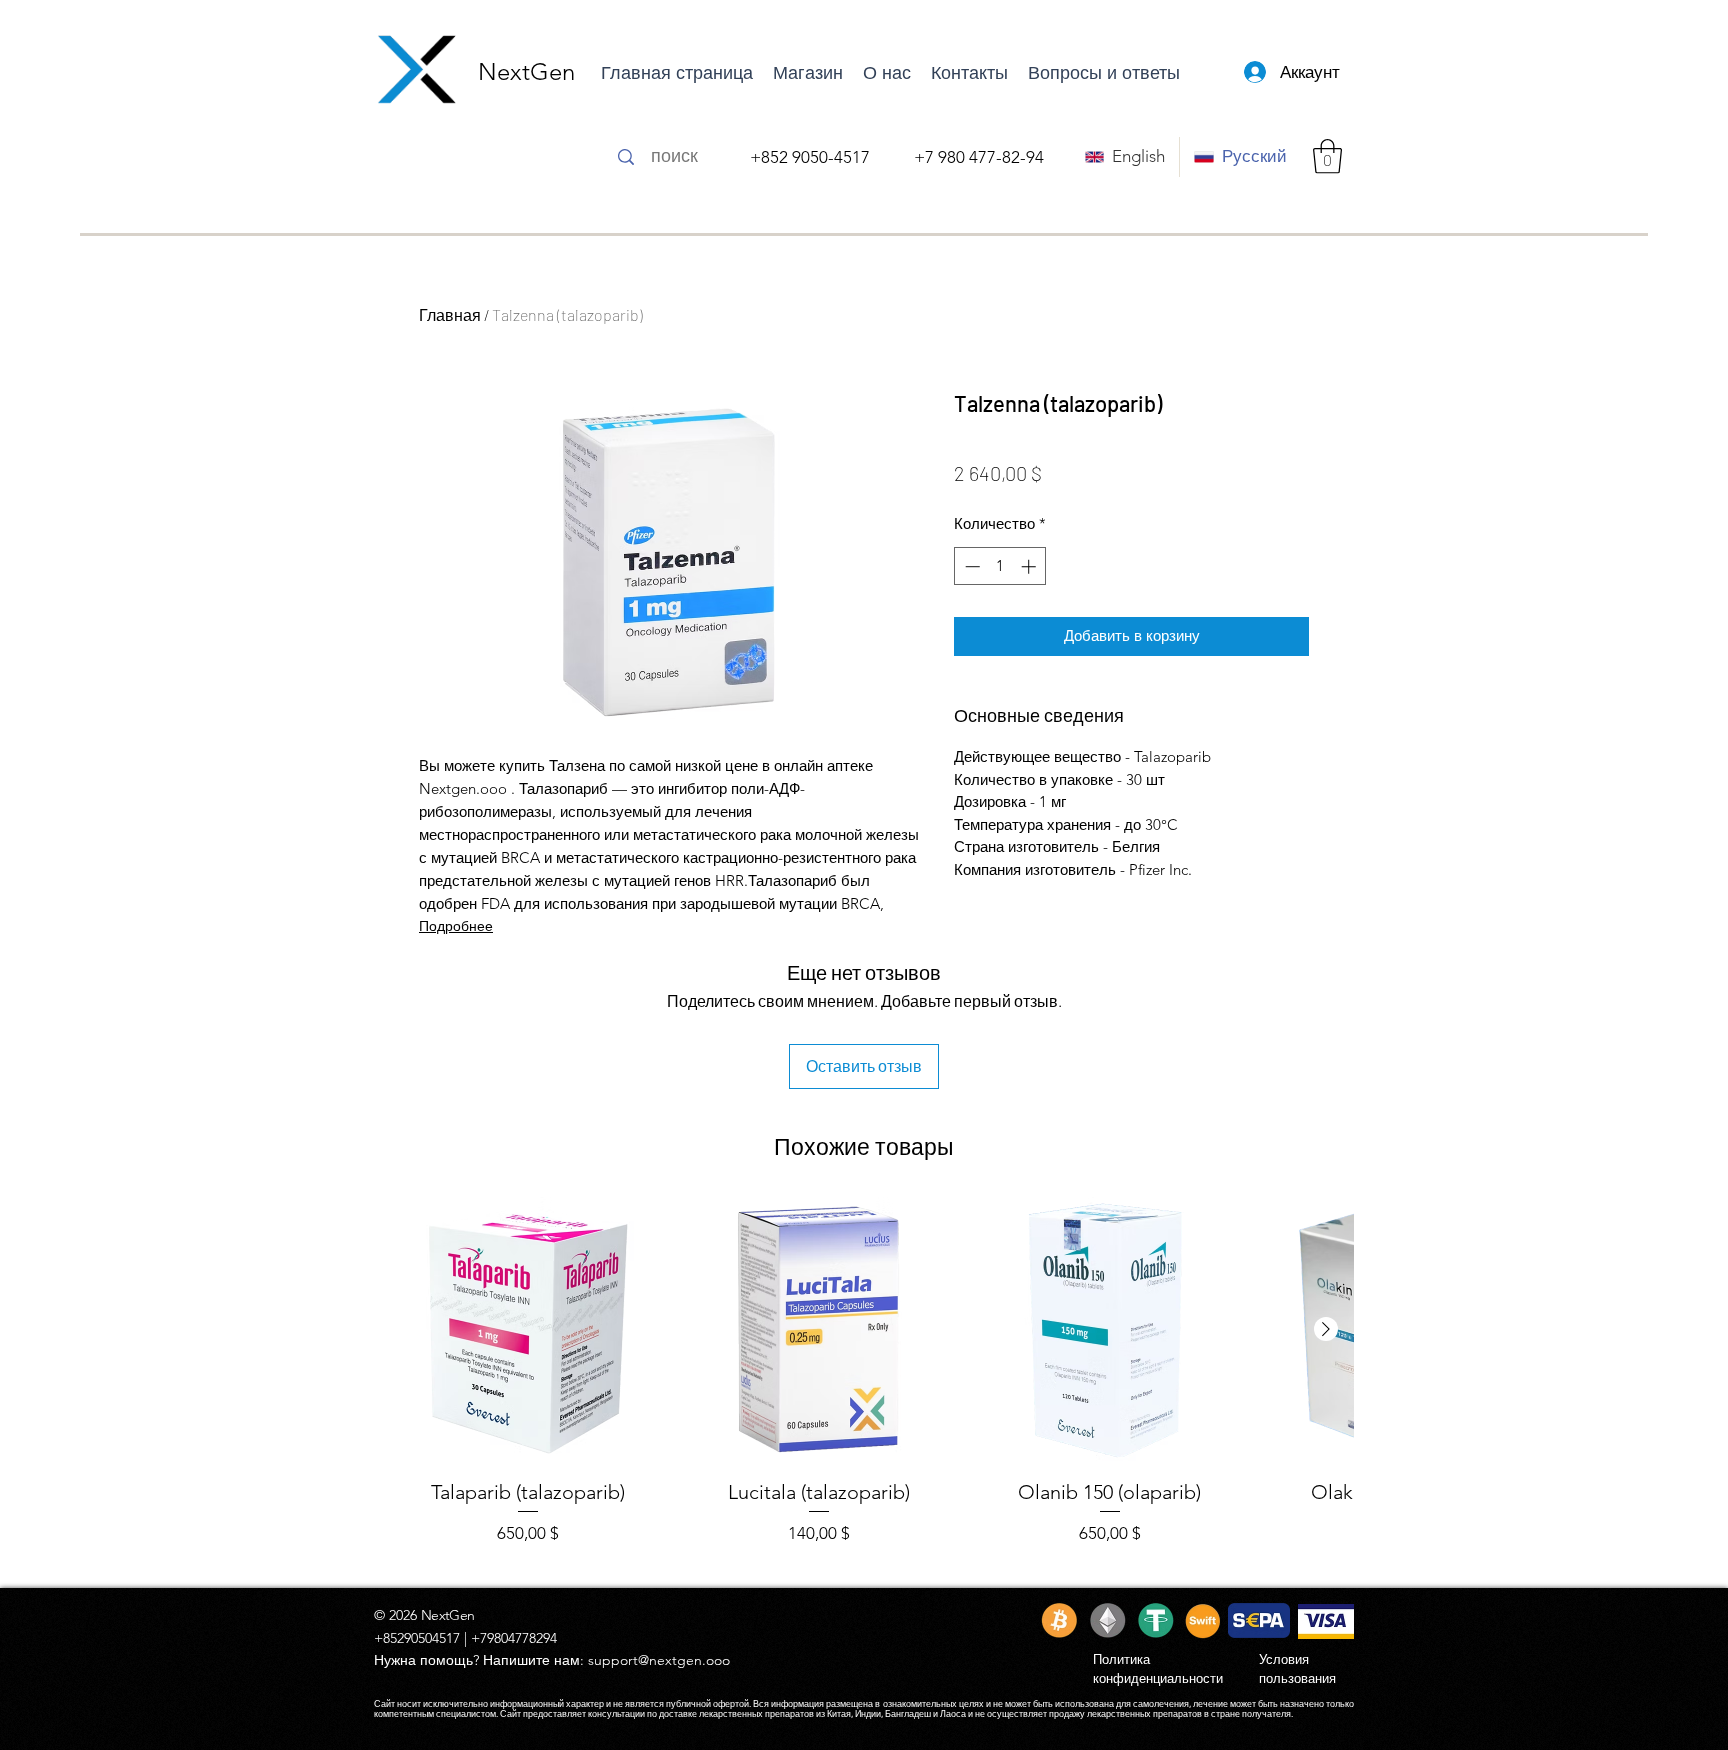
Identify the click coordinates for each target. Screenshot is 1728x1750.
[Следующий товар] (1326, 1329)
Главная (450, 314)
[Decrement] (970, 566)
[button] (1327, 156)
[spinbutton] (1000, 566)
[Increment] (1030, 566)
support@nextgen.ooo (659, 1660)
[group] (864, 1384)
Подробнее (456, 926)
